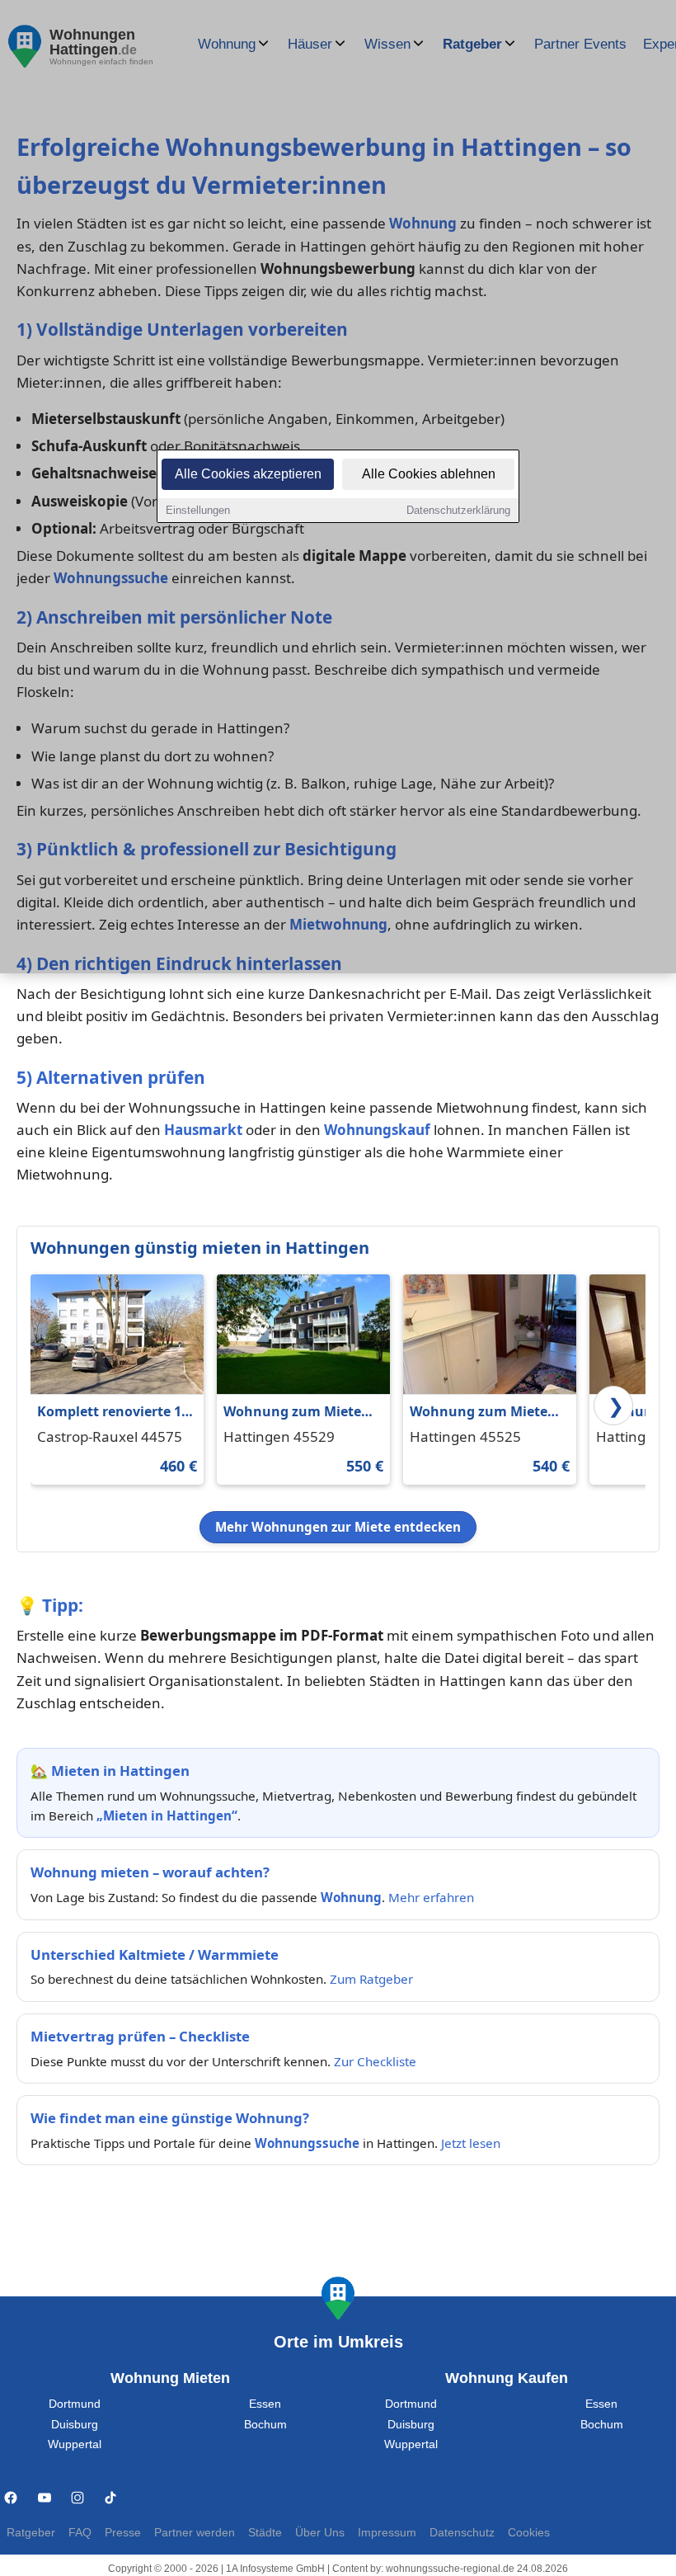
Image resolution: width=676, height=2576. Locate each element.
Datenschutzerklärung (458, 510)
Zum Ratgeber (371, 1979)
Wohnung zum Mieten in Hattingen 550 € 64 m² (297, 1413)
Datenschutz (462, 2533)
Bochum (265, 2425)
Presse (123, 2533)
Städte (265, 2533)
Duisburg (75, 2425)
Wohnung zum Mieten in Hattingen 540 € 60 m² (483, 1413)
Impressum (387, 2533)
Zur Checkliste (375, 2061)
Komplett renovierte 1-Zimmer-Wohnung (111, 1413)
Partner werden (195, 2533)
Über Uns (320, 2533)
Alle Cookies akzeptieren (248, 474)
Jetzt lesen (471, 2143)
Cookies (529, 2533)
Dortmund (75, 2404)
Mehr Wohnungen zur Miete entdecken (338, 1527)
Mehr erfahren (431, 1897)
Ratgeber (31, 2533)
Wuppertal (75, 2444)
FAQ (80, 2533)
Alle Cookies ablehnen (429, 474)
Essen (265, 2404)
